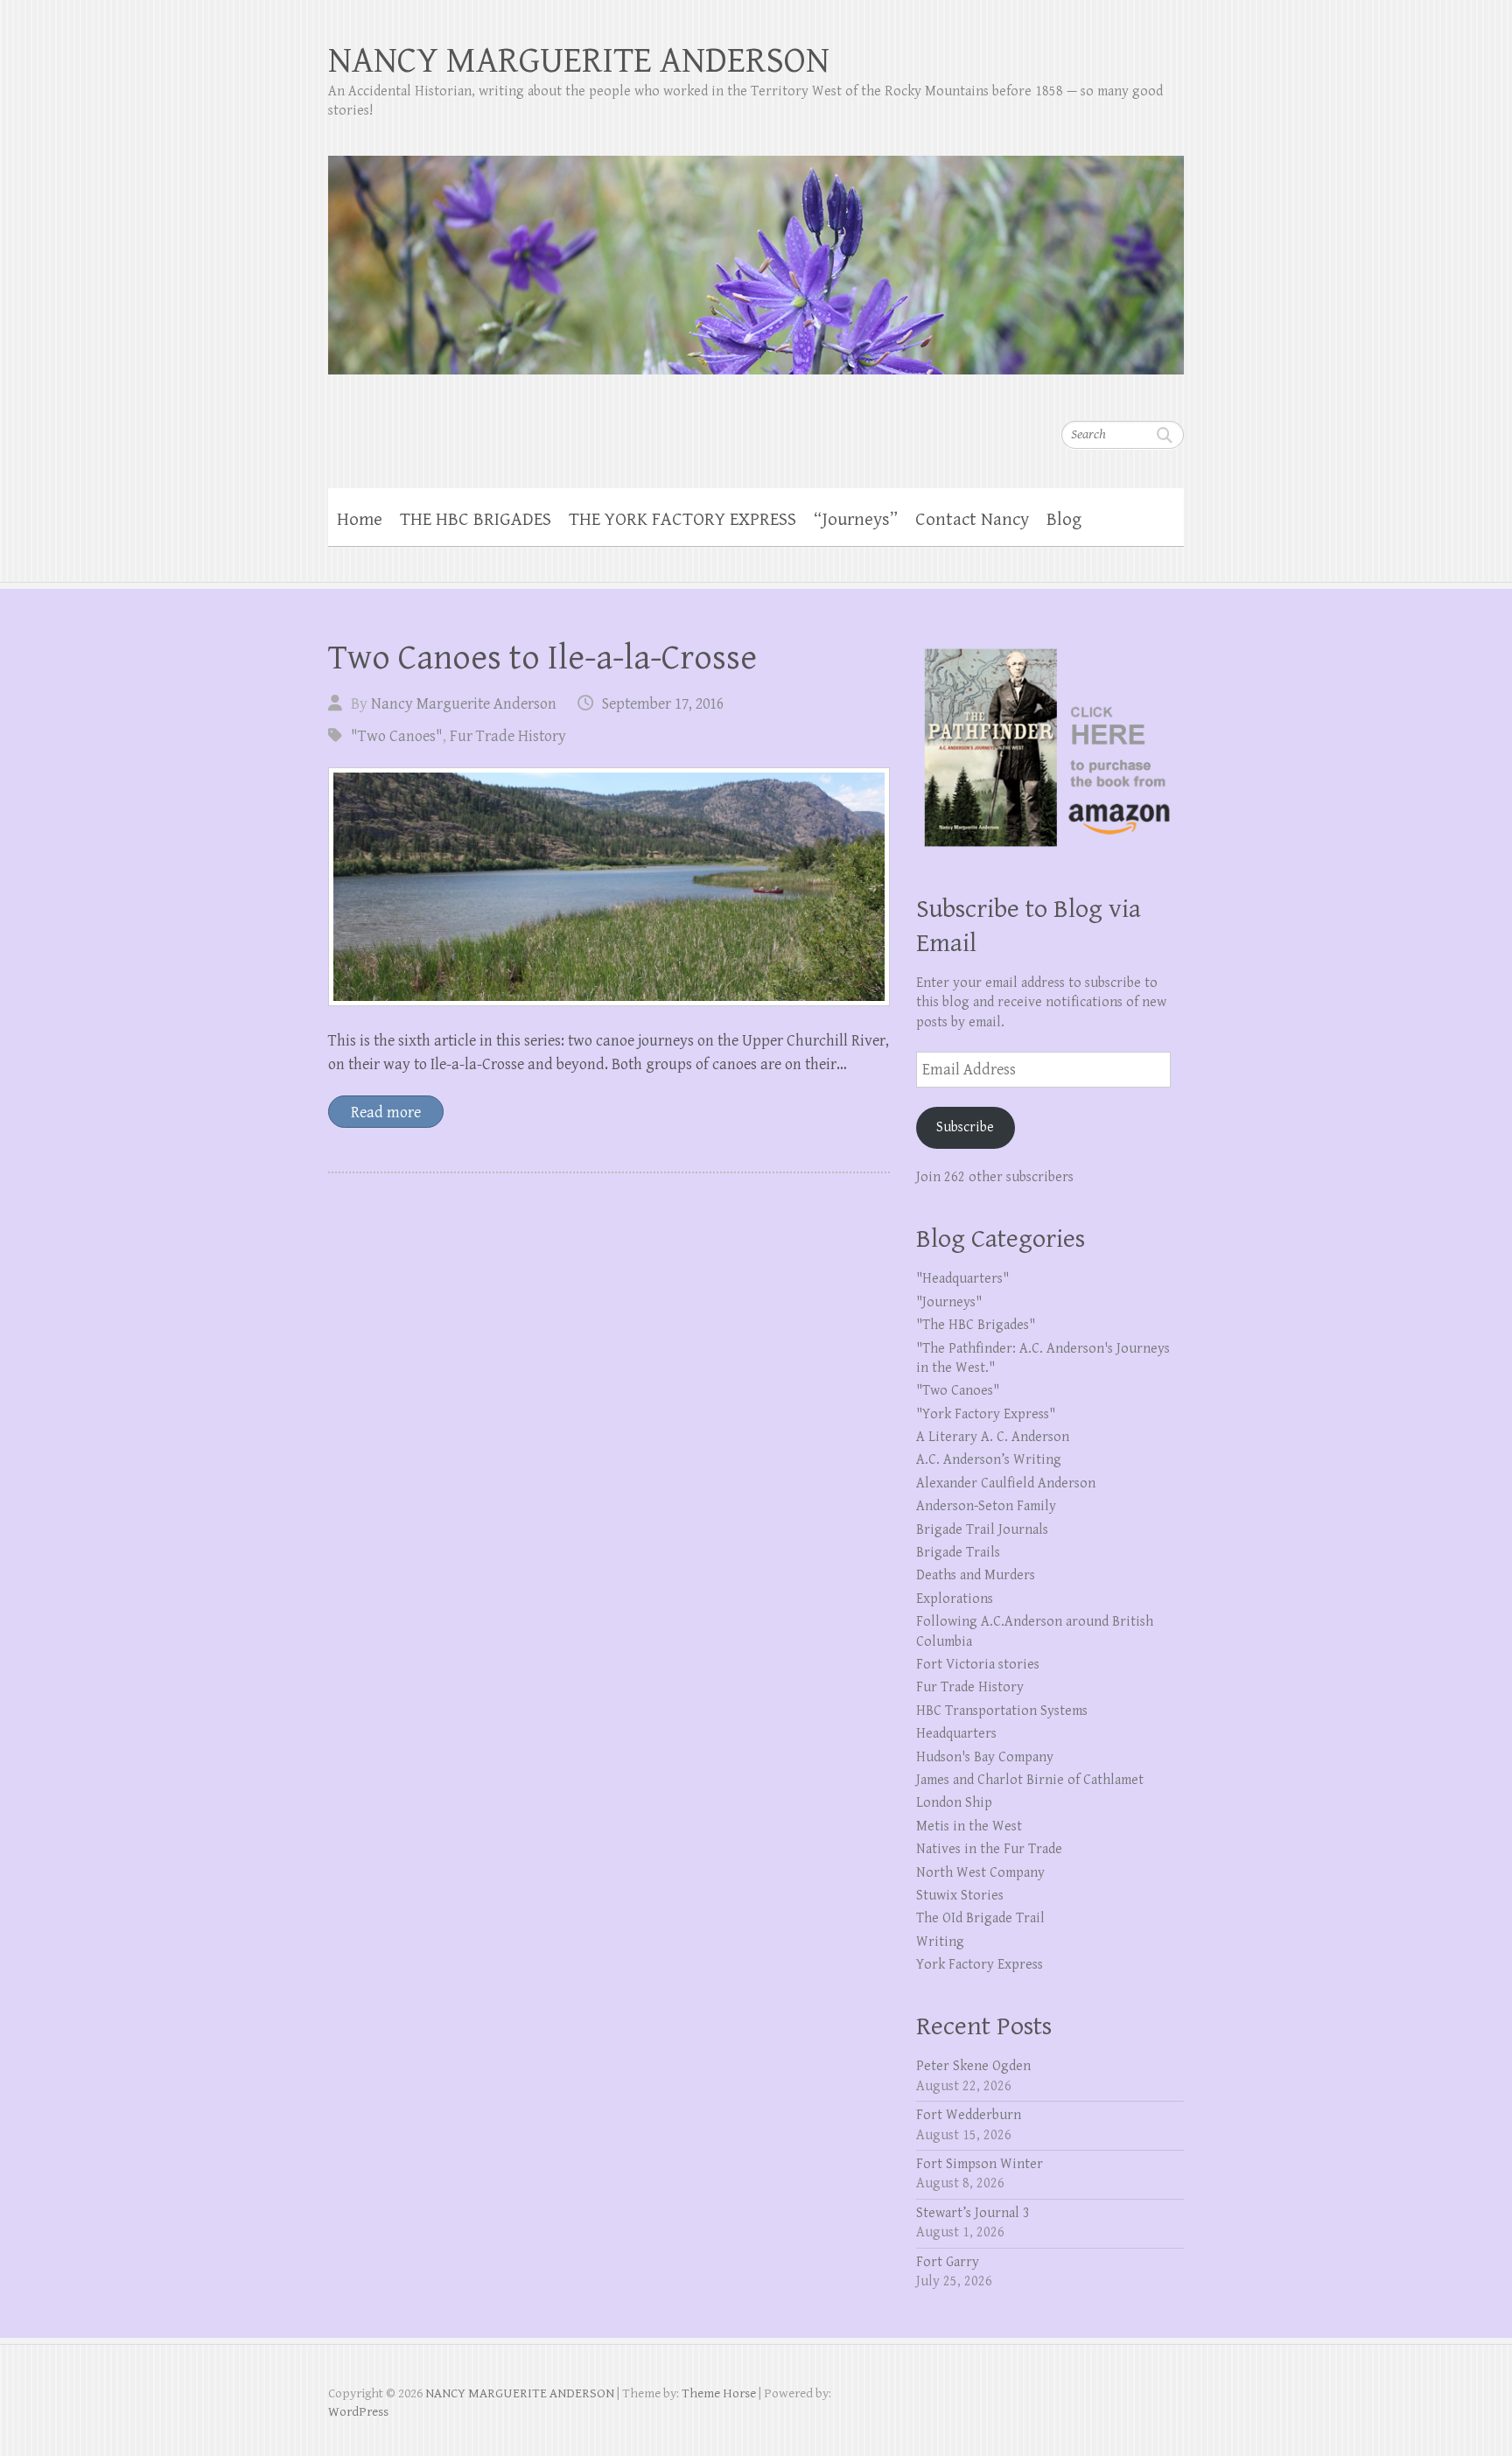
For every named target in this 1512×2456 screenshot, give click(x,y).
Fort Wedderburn (969, 2115)
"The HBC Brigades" (976, 1325)
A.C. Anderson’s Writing (989, 1460)
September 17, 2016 (663, 704)
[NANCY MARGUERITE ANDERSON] (756, 254)
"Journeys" (949, 1302)
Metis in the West (969, 1826)
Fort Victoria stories (978, 1665)
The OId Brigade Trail (980, 1918)
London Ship (954, 1803)
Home (360, 520)
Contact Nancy (972, 520)
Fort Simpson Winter (980, 2164)
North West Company (980, 1873)
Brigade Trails (958, 1553)
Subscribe (965, 1127)
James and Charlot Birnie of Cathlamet (1030, 1780)
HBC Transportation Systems (1002, 1711)
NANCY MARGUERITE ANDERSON (579, 61)
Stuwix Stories (960, 1896)
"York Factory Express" (986, 1414)
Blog (1064, 520)
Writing (940, 1942)
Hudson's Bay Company (985, 1757)
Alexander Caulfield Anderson (1006, 1483)
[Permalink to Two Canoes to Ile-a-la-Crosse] (609, 887)
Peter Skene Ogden (973, 2066)
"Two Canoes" (397, 736)
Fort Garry (948, 2262)
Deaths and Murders (976, 1575)
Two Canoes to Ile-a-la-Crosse (542, 658)
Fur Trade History (508, 736)
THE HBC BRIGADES (476, 520)
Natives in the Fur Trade (989, 1849)
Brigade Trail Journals (982, 1530)
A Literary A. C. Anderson (993, 1437)
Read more (386, 1113)
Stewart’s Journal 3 (973, 2213)
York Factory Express (980, 1965)
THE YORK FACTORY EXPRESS (682, 520)
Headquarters (956, 1734)
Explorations (955, 1599)
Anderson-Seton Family (986, 1506)
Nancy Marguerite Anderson (464, 704)
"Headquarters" (962, 1279)
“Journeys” (856, 520)
